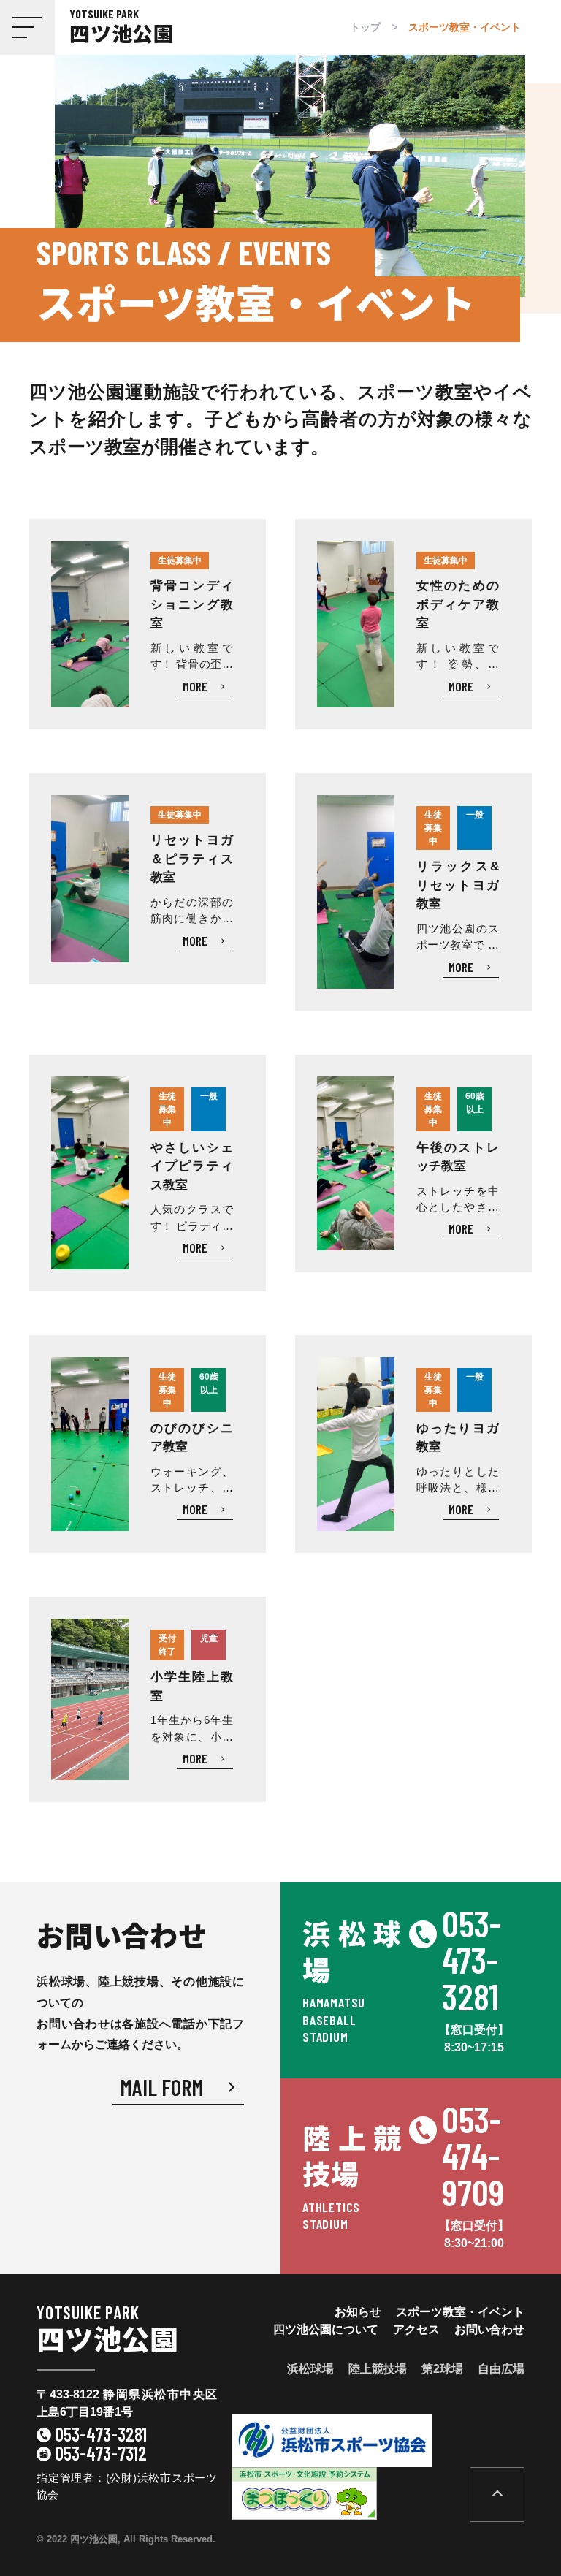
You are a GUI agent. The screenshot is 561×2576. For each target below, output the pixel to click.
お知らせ (358, 2312)
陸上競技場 (378, 2369)
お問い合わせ (489, 2329)
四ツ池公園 (107, 2331)
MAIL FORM (162, 2087)
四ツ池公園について (326, 2329)
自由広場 (501, 2369)
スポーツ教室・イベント (460, 2312)
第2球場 (442, 2369)
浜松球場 (310, 2369)
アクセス (416, 2329)
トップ (365, 27)
